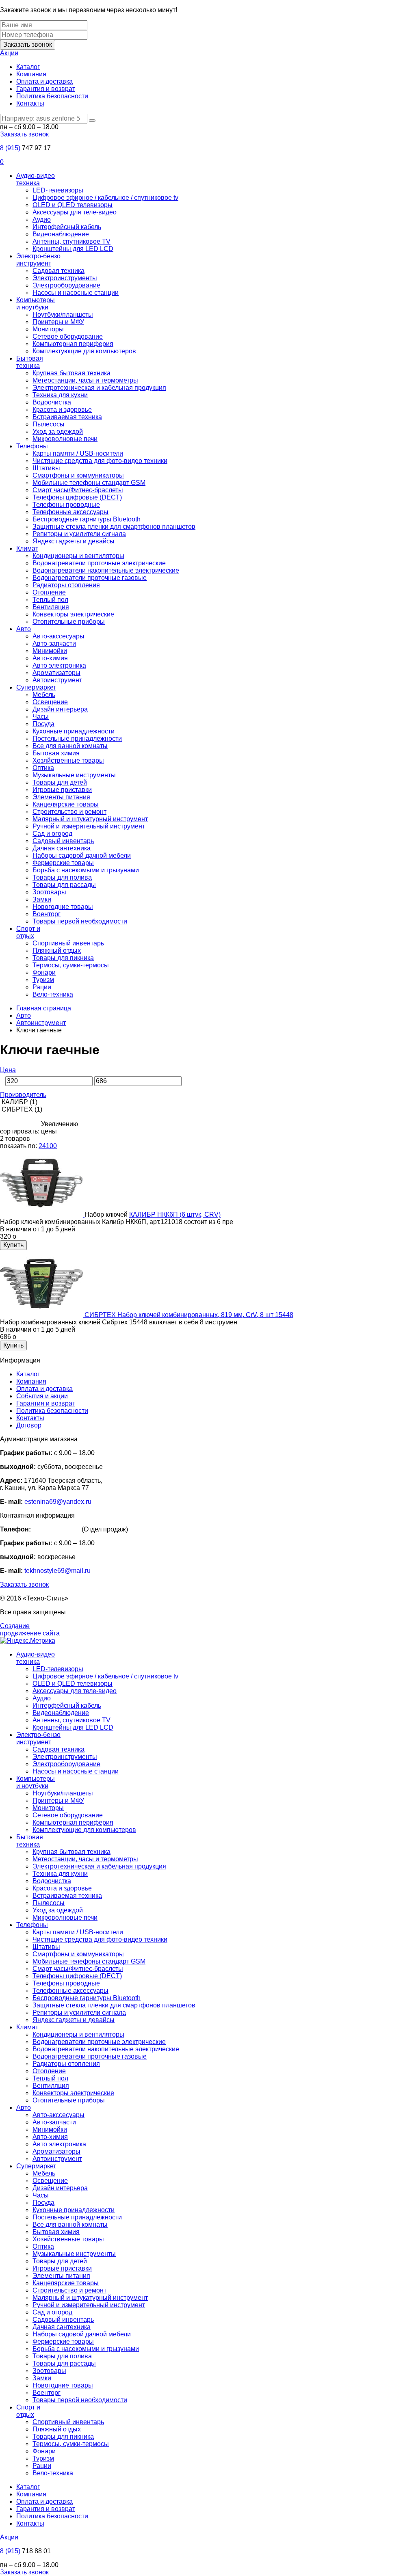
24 (42, 1146)
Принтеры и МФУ (58, 322)
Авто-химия (50, 658)
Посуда (43, 724)
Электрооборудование (66, 285)
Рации (42, 987)
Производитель (23, 1095)
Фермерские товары (63, 863)
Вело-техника (53, 994)
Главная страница (44, 1008)
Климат (27, 548)
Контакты (30, 103)
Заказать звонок (28, 44)
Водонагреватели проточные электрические (99, 563)
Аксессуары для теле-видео (75, 212)
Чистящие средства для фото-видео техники (100, 461)
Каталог (28, 67)
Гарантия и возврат (46, 89)
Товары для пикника (63, 958)
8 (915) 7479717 (56, 1529)
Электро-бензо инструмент (38, 260)
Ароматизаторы (56, 673)
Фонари (44, 972)
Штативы (46, 468)
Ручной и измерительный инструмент (89, 826)
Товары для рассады (64, 885)
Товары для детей (60, 782)
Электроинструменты (65, 278)
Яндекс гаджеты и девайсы (74, 541)
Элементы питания (61, 797)
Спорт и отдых (28, 932)
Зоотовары (49, 892)
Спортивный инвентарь (68, 943)
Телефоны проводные (66, 505)
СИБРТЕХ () (21, 1109)
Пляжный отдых (57, 951)
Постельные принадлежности (77, 739)
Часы (41, 717)
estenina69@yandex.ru (58, 1502)
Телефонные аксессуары (70, 512)
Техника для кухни (60, 395)
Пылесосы (49, 424)
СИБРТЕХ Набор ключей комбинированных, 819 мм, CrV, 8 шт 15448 (189, 1315)
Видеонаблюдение (61, 234)
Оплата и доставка (44, 81)
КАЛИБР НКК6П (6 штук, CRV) (175, 1214)
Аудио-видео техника (36, 179)
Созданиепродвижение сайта (30, 1630)
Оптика (43, 768)
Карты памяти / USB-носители (78, 453)
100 (51, 1146)
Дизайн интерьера (60, 709)
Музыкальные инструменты (74, 775)
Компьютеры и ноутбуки (36, 304)
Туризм (43, 980)
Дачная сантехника (62, 848)
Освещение (50, 702)
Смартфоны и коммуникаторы (78, 475)
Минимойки (50, 651)
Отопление (49, 592)
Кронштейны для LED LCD (73, 249)
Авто (24, 629)
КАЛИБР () (19, 1102)
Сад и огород (52, 834)
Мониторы (48, 329)
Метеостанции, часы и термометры (85, 380)
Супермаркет (36, 687)
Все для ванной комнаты (70, 746)
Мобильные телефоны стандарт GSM (89, 483)
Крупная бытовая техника (71, 373)
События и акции (42, 1396)
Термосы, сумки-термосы (71, 965)
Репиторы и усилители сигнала (79, 534)
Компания (31, 74)
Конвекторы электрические (73, 614)
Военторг (47, 914)
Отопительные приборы (69, 622)
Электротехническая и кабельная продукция (99, 388)
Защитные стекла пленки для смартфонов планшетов (114, 527)
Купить (13, 1245)
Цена (8, 1070)
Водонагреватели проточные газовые (90, 578)
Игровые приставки (62, 790)
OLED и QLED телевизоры (73, 205)
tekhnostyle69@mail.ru (57, 1571)
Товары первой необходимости (80, 921)
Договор (29, 1425)
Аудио (42, 220)
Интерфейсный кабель (67, 227)
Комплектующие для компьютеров (84, 351)
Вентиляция (51, 607)
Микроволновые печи (65, 439)
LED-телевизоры (58, 190)
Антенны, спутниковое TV (71, 241)
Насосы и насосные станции (76, 293)
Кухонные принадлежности (74, 731)
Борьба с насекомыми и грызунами (86, 870)
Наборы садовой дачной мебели (82, 855)
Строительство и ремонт (69, 812)
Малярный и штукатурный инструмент (90, 819)
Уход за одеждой (58, 431)
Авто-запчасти (54, 643)
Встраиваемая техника (67, 417)
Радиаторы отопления (66, 585)
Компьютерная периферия (73, 344)
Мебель (44, 695)
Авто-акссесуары (58, 636)
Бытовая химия (56, 753)
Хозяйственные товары (68, 760)
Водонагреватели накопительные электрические (106, 570)
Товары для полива (62, 877)
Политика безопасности (52, 96)
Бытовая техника (30, 362)
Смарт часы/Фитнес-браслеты (78, 490)
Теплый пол (50, 600)
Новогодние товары (63, 907)
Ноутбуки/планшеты (63, 315)
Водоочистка (52, 402)
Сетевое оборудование (68, 336)
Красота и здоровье (62, 410)
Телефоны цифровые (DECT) (77, 497)
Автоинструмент (57, 680)
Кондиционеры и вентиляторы (78, 556)
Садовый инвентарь (63, 841)
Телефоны (32, 446)
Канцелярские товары (66, 804)
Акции (9, 53)
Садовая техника (58, 271)
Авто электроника (59, 665)
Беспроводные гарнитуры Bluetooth (87, 519)
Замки (42, 899)
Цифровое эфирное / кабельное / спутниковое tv (105, 198)
